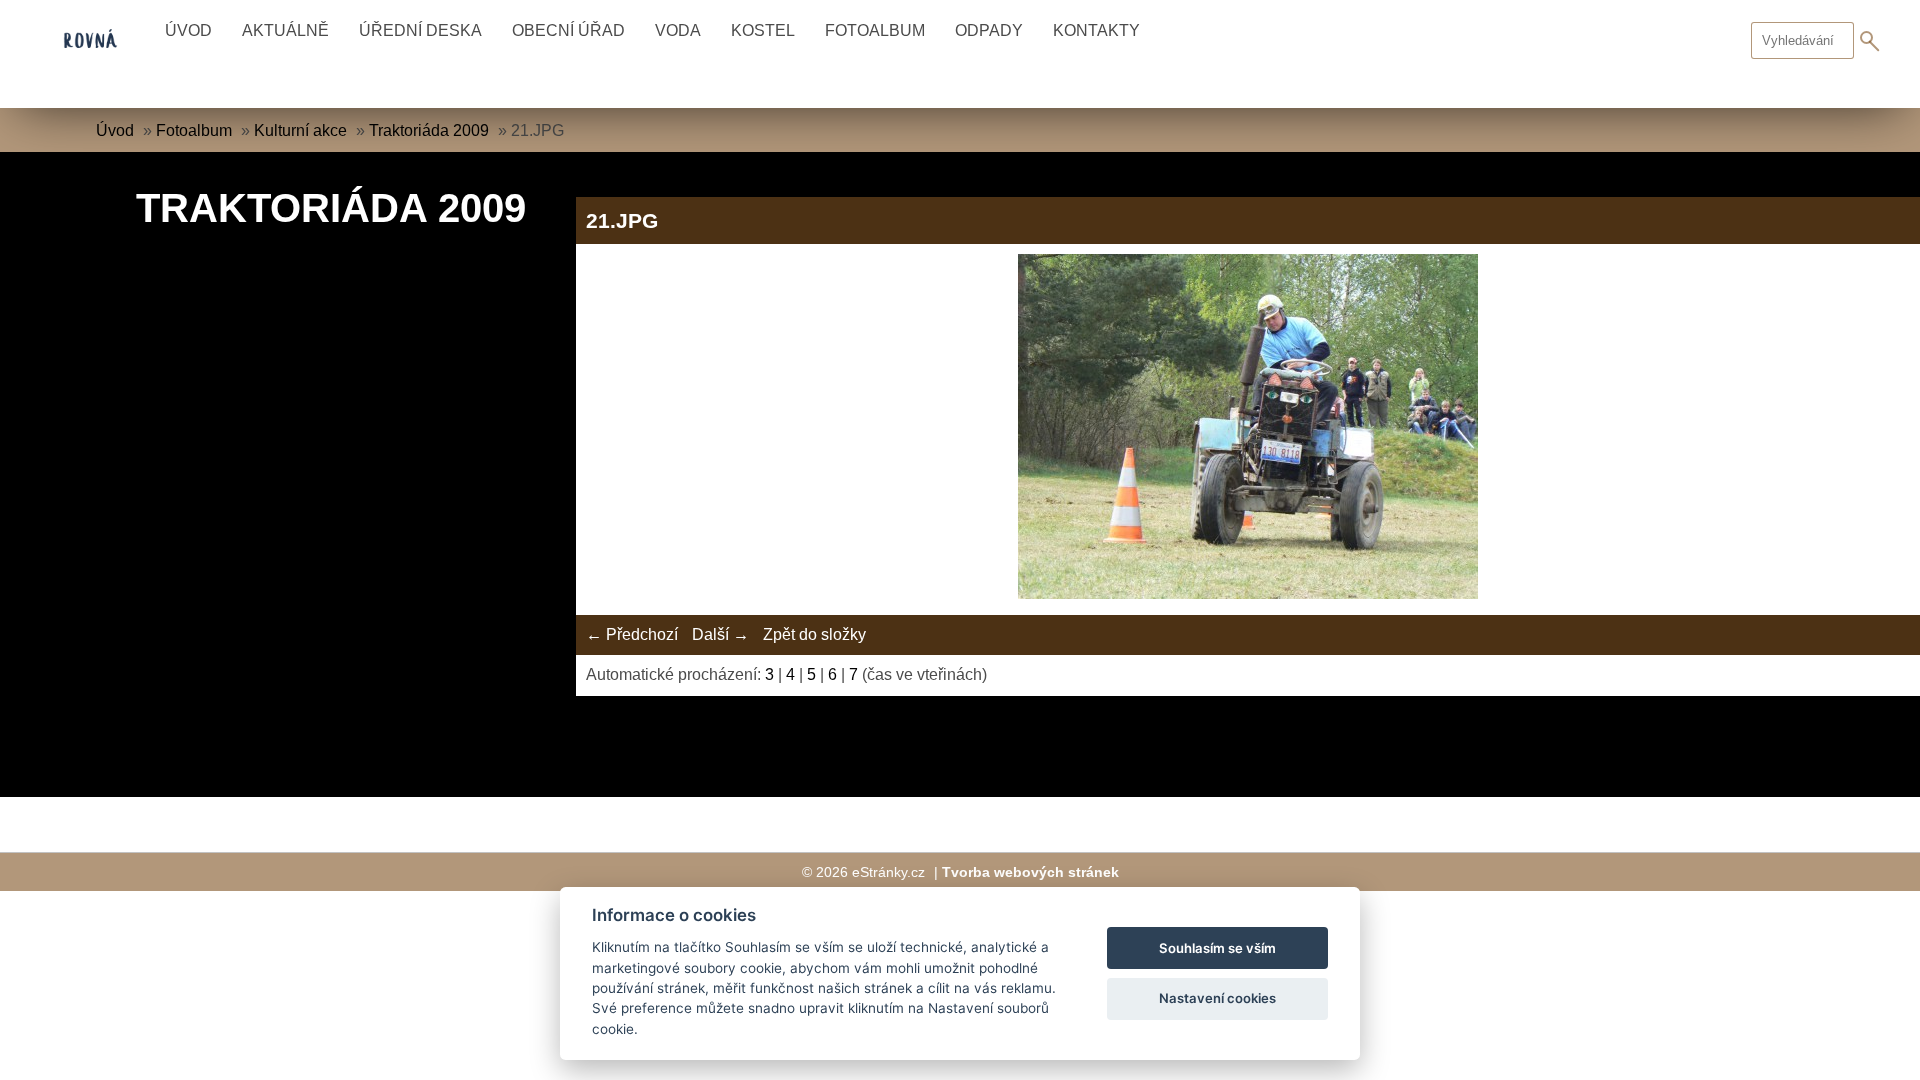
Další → (720, 634)
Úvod (188, 30)
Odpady (989, 30)
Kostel (763, 30)
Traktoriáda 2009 (429, 130)
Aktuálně (285, 30)
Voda (678, 30)
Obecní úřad (568, 30)
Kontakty (1096, 30)
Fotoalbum (875, 30)
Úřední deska (420, 30)
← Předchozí (632, 634)
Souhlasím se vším (1217, 948)
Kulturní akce (300, 130)
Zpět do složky (814, 634)
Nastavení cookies (1217, 998)
